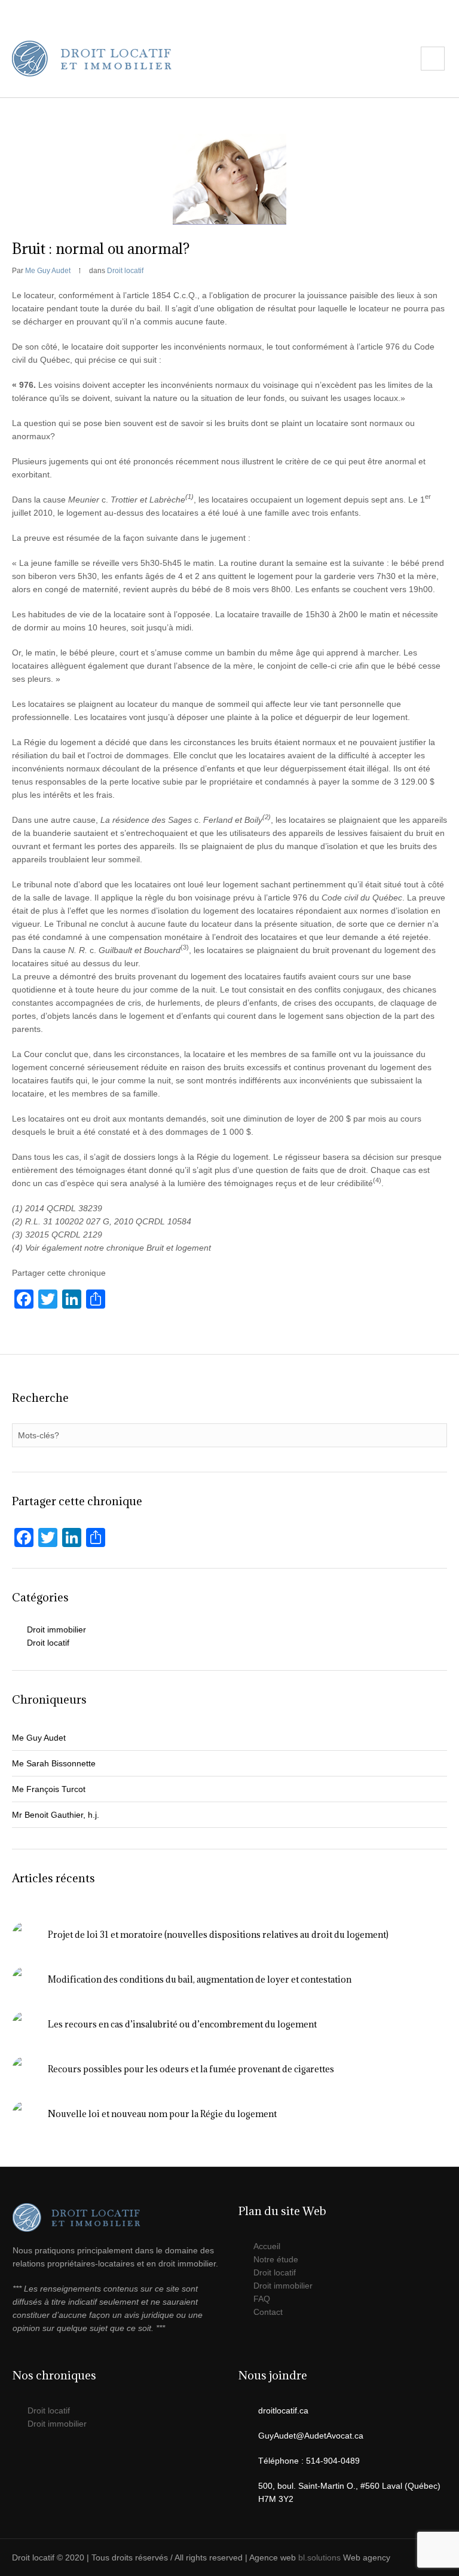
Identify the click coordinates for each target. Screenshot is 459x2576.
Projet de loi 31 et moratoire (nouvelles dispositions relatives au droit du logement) (218, 1935)
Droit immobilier (56, 1629)
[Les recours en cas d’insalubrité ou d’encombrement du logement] (25, 2024)
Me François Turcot (49, 1789)
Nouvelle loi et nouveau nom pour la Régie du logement (162, 2114)
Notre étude (276, 2259)
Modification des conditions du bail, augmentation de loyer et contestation (200, 1979)
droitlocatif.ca (283, 2410)
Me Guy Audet (39, 1738)
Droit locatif (125, 271)
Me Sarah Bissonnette (54, 1763)
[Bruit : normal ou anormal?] (229, 179)
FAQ (262, 2299)
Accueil (267, 2246)
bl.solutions (319, 2557)
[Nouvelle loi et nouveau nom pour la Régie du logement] (25, 2114)
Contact (268, 2312)
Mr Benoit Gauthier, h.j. (56, 1815)
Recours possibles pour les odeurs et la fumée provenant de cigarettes (191, 2069)
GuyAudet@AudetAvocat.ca (311, 2436)
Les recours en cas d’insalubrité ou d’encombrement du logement (182, 2024)
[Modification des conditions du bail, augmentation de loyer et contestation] (25, 1979)
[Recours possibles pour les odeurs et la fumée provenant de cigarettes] (25, 2069)
